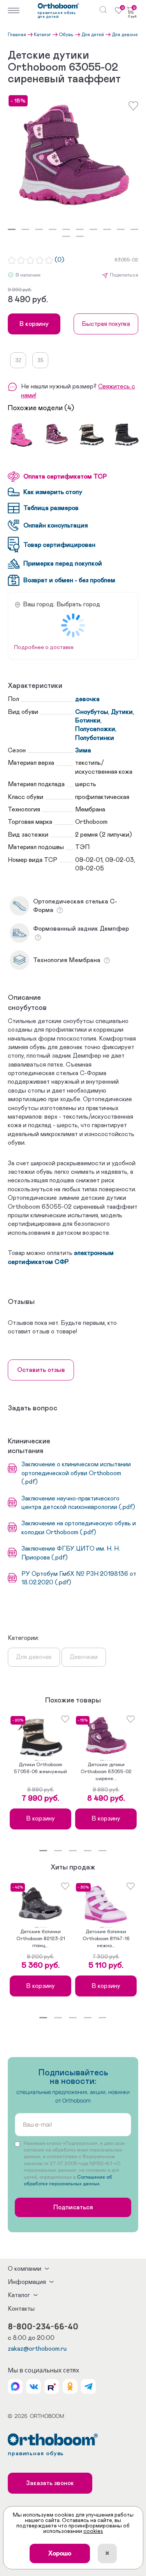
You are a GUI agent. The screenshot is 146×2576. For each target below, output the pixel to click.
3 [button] (39, 229)
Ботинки (88, 721)
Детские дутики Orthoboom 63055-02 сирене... (106, 1772)
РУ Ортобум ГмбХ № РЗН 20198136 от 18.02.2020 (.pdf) (79, 1578)
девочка (87, 699)
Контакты (21, 2309)
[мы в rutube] (52, 2386)
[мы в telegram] (88, 2386)
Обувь (66, 35)
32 (18, 360)
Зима (83, 750)
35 (40, 360)
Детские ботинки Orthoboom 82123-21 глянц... (41, 1939)
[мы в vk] (33, 2386)
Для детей (93, 35)
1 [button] (12, 229)
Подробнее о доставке (44, 647)
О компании (25, 2269)
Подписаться (73, 2207)
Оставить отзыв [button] (41, 1370)
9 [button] (121, 229)
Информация (27, 2282)
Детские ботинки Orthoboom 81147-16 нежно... (106, 1939)
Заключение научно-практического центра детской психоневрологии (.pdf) (78, 1503)
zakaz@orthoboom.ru (37, 2349)
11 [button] (66, 236)
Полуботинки (95, 738)
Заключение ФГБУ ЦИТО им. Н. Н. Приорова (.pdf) (71, 1553)
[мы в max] (15, 2386)
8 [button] (107, 229)
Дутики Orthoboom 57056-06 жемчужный (40, 1768)
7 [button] (93, 229)
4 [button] (53, 229)
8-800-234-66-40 (43, 2326)
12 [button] (80, 236)
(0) (59, 260)
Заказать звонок (50, 2483)
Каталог (42, 35)
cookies (93, 2531)
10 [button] (134, 229)
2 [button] (25, 229)
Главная (17, 35)
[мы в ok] (70, 2386)
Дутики (122, 712)
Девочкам (84, 1657)
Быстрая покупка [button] (106, 324)
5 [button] (66, 229)
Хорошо (60, 2553)
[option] (73, 160)
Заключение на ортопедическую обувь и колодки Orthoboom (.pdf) (79, 1528)
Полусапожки (95, 729)
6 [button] (80, 229)
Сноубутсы (92, 712)
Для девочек (126, 35)
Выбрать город (78, 604)
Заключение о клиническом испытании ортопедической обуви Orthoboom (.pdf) (76, 1473)
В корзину (34, 324)
